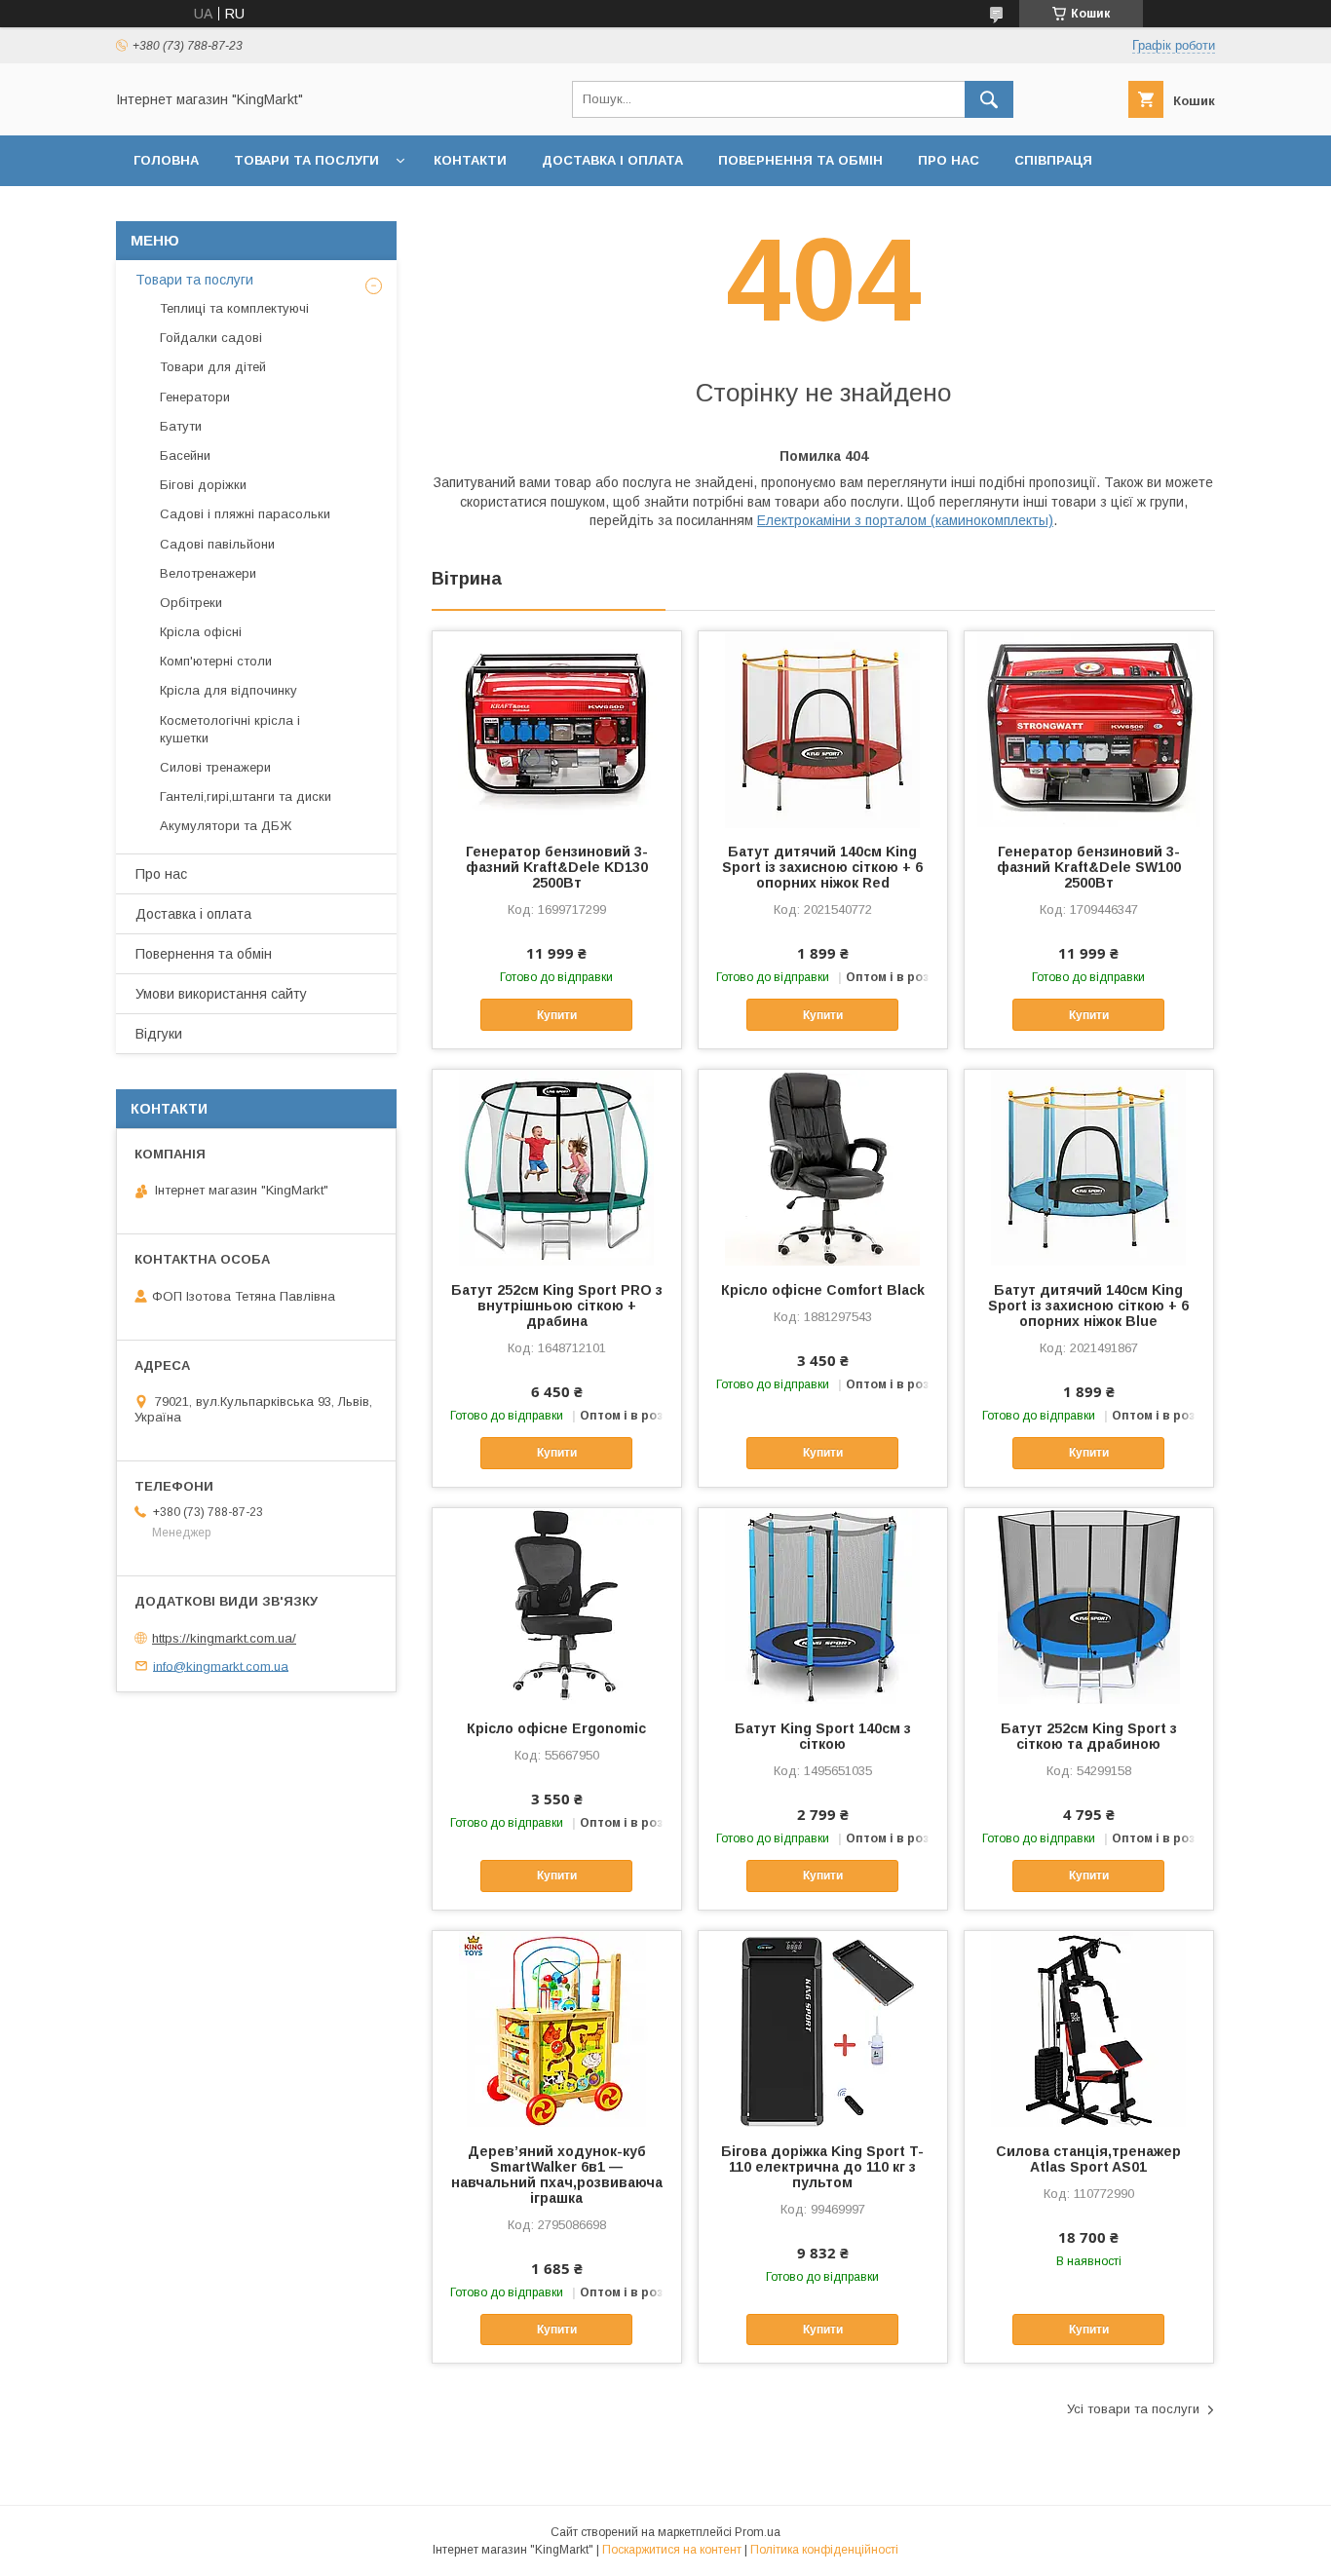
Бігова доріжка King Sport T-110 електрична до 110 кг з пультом (822, 2167)
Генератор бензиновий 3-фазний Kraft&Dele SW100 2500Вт (1089, 867)
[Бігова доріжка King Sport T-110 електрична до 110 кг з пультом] (823, 2028)
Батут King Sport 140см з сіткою (823, 1736)
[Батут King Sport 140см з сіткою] (823, 1606)
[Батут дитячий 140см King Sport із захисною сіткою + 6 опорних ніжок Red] (823, 729)
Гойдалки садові (211, 338)
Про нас (949, 160)
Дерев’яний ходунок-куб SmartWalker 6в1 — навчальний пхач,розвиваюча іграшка (557, 2175)
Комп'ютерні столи (216, 661)
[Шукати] (989, 99)
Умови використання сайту (221, 994)
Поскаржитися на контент (672, 2550)
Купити (557, 1015)
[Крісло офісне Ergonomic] (557, 1606)
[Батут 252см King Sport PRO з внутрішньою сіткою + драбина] (557, 1167)
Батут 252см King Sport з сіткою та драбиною (1089, 1736)
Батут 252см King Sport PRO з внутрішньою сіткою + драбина (557, 1306)
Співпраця (1053, 160)
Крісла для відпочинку (228, 690)
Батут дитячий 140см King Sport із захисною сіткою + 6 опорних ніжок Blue (1088, 1306)
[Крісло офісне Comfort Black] (823, 1167)
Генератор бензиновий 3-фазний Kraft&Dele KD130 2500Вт (557, 867)
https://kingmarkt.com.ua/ (224, 1638)
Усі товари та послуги (1133, 2409)
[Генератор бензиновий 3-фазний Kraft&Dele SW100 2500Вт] (1089, 729)
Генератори (195, 397)
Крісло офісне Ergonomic (556, 1728)
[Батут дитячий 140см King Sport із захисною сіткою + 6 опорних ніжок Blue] (1089, 1167)
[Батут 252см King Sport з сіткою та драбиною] (1089, 1606)
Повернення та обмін (800, 160)
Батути (181, 426)
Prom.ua (758, 2532)
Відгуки (159, 1034)
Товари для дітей (213, 367)
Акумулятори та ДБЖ (226, 826)
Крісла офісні (201, 632)
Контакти (470, 160)
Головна (166, 160)
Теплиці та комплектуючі (234, 308)
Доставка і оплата (612, 160)
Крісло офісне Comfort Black (823, 1290)
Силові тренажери (215, 767)
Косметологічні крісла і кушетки (230, 729)
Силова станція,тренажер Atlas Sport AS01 (1088, 2159)
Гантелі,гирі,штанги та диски (246, 796)
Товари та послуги (306, 160)
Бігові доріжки (203, 485)
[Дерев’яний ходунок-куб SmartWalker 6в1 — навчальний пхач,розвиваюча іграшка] (557, 2028)
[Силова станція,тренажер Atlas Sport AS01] (1089, 2028)
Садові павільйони (217, 544)
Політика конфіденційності (824, 2550)
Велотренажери (208, 573)
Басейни (185, 455)
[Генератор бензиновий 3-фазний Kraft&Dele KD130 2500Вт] (557, 729)
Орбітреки (191, 603)
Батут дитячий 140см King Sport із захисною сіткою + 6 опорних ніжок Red (822, 867)
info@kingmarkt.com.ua (221, 1666)
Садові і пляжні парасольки (245, 514)
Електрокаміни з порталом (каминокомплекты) (905, 520)
